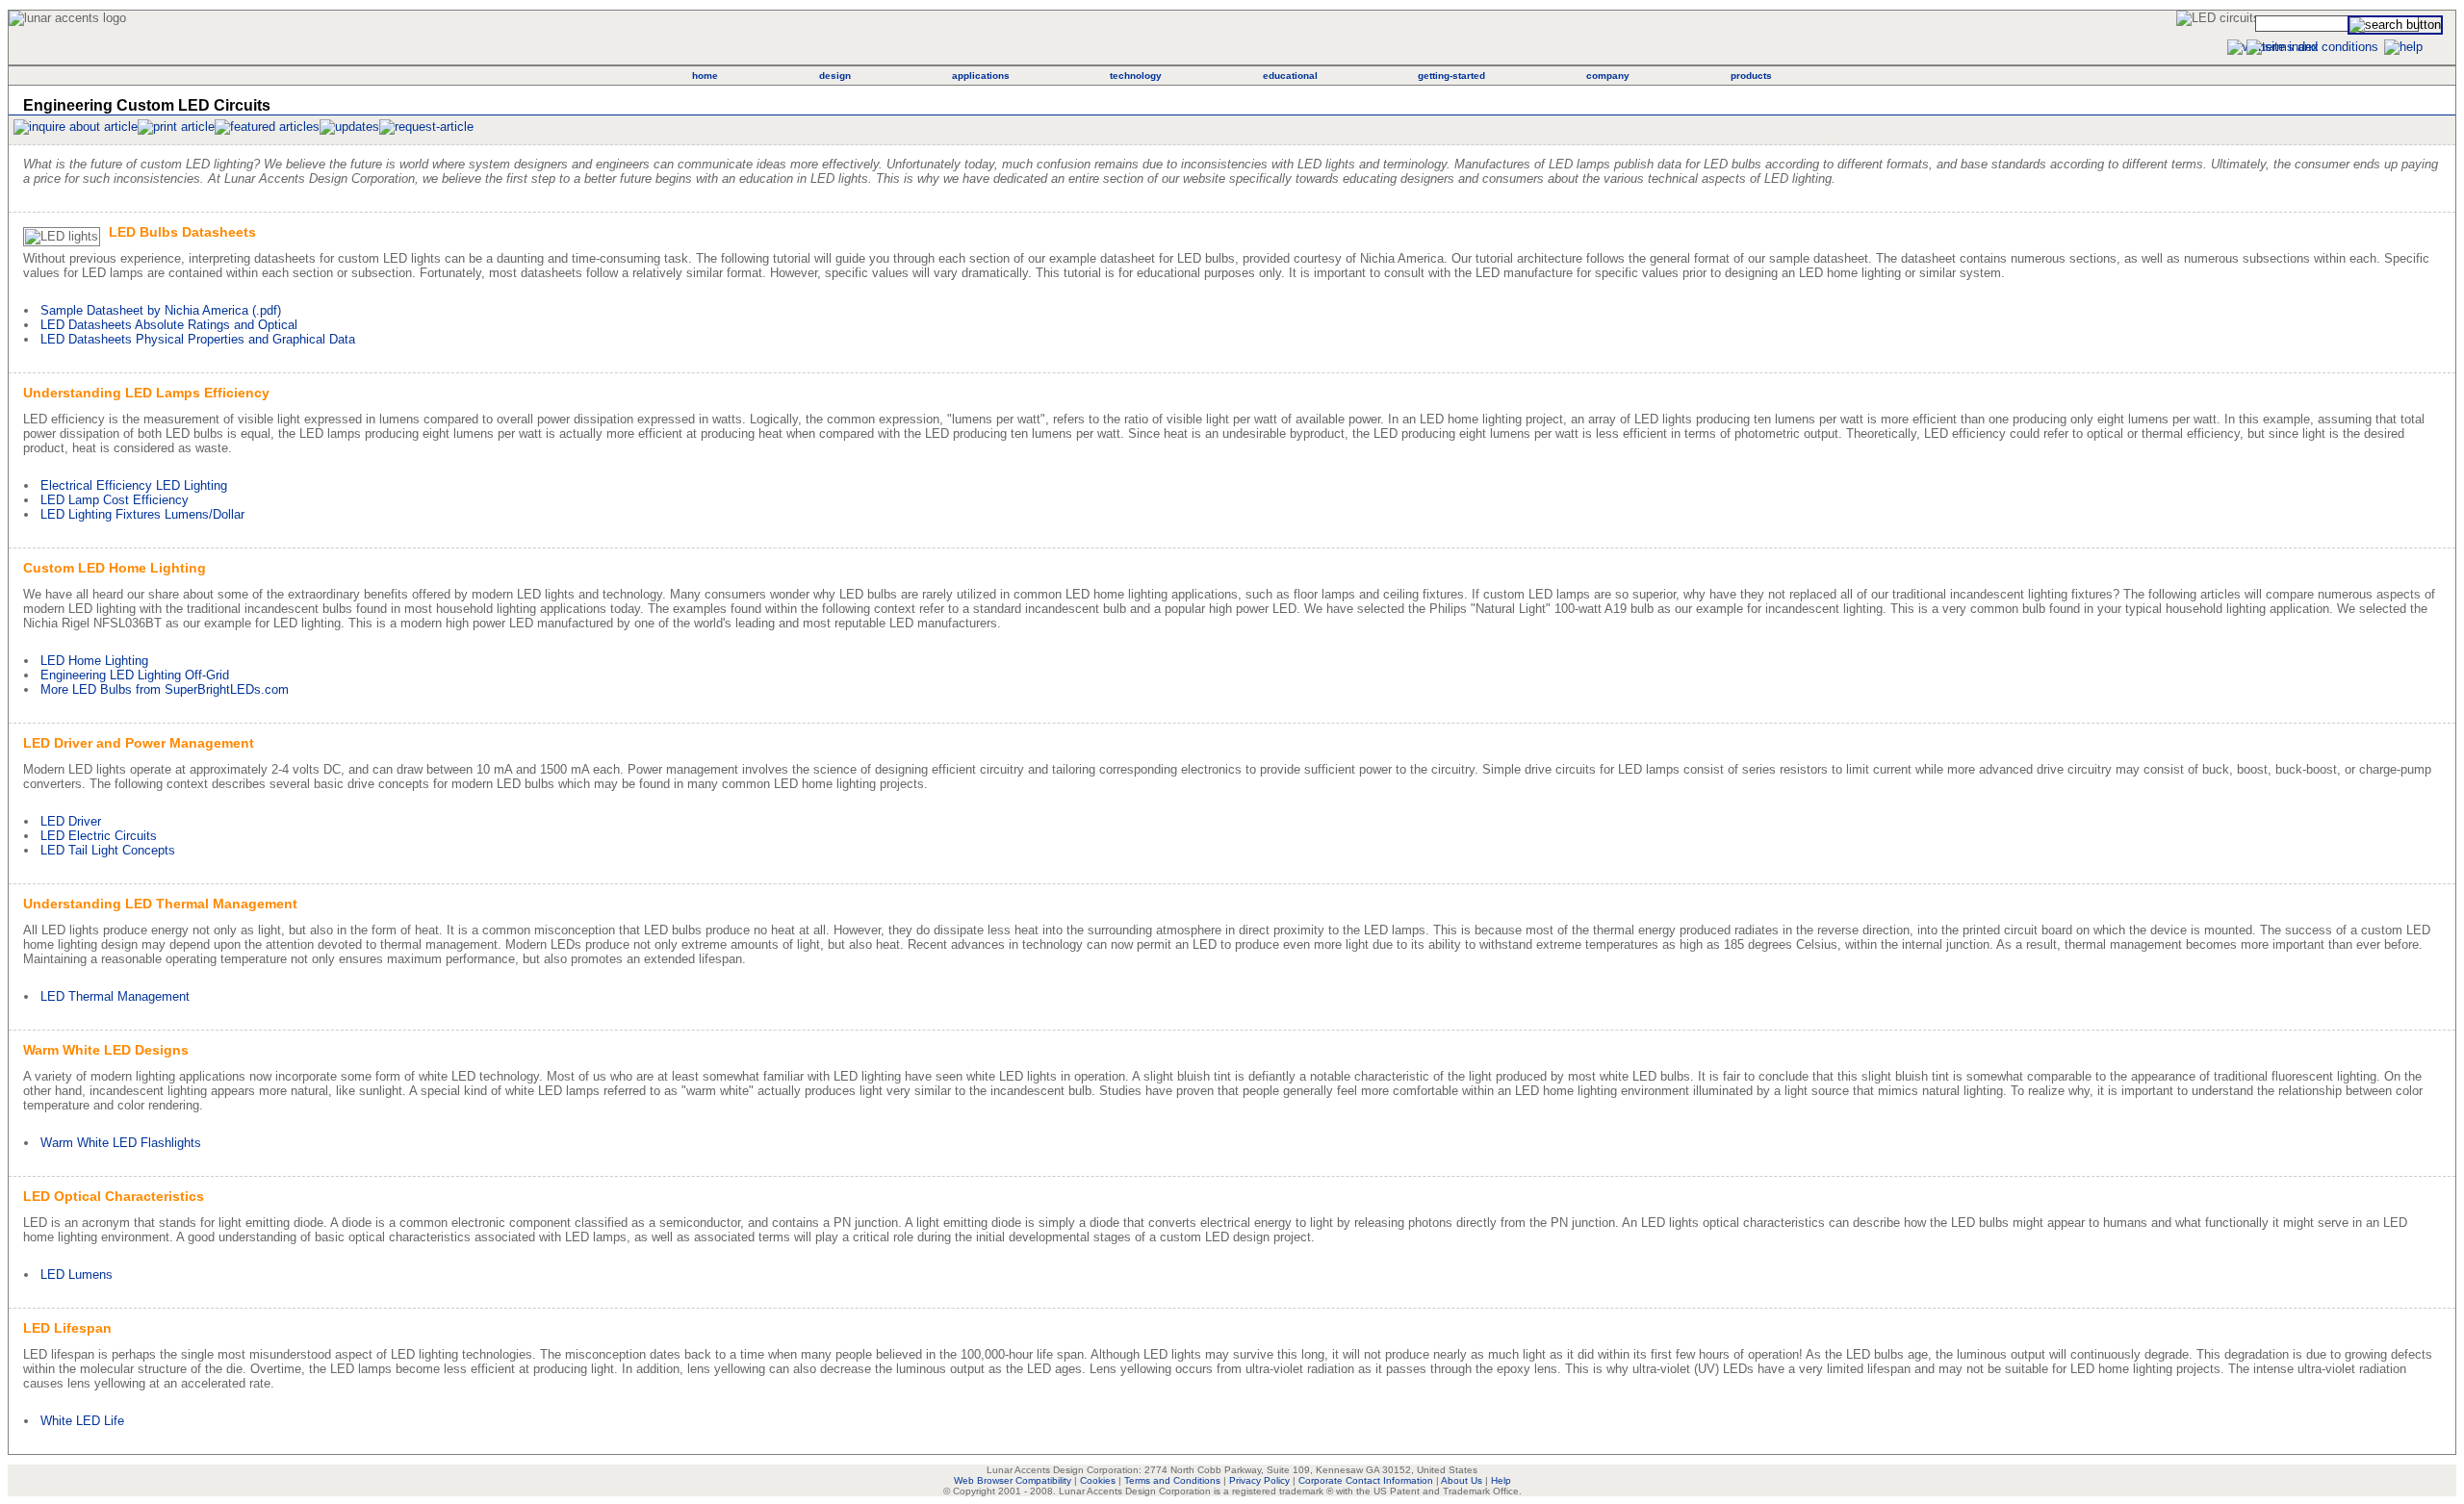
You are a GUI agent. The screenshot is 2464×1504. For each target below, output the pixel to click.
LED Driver (71, 821)
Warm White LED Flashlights (121, 1143)
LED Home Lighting (94, 661)
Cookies (1098, 1480)
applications (981, 76)
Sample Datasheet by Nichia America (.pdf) (161, 310)
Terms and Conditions (1172, 1480)
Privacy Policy (1259, 1480)
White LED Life (82, 1421)
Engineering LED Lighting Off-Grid (135, 675)
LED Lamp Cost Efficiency (115, 500)
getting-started (1451, 76)
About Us (1462, 1480)
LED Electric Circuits (99, 836)
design (835, 76)
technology (1136, 76)
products (1751, 76)
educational (1290, 76)
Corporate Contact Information (1366, 1480)
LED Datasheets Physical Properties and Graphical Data (198, 339)
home (705, 76)
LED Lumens (77, 1275)
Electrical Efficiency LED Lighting (134, 485)
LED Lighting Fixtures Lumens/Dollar (142, 514)
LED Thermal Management (115, 996)
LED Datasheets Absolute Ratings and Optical (169, 325)
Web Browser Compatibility (1013, 1480)
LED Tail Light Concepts (108, 850)
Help (1501, 1480)
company (1608, 76)
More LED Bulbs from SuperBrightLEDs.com (165, 689)
